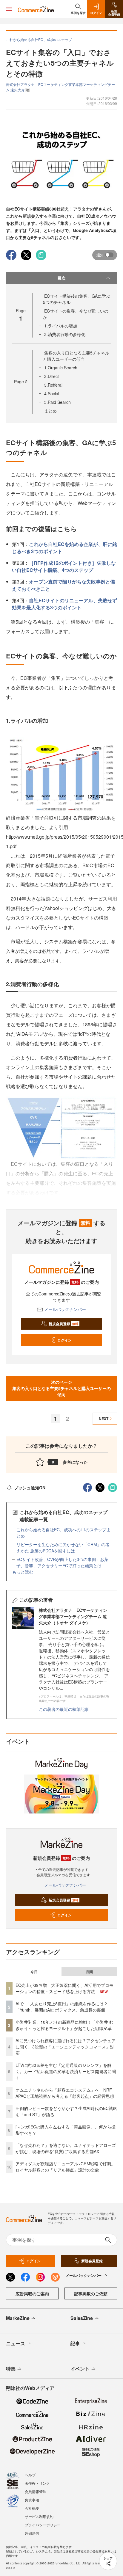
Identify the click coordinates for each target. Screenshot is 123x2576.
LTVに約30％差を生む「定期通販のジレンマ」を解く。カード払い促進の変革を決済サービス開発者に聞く (66, 2071)
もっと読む (23, 1572)
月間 (89, 1972)
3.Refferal (53, 385)
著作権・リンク (37, 2483)
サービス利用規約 (39, 2516)
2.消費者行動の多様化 (65, 334)
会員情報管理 (36, 2491)
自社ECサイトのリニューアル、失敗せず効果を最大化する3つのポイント (64, 604)
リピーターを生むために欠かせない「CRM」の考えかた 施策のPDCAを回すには (63, 1547)
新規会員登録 (63, 1324)
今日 (34, 1972)
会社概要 (32, 2508)
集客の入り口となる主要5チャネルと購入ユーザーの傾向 (76, 356)
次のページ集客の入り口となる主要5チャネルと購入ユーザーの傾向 (61, 1388)
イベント (80, 2369)
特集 (11, 2369)
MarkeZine (18, 2318)
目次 (61, 278)
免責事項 (32, 2500)
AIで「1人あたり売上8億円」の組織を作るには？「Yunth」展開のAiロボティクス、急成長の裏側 (62, 2007)
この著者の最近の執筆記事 (64, 1709)
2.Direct (51, 376)
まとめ (50, 411)
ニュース (16, 2343)
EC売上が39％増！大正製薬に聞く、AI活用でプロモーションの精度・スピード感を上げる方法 (64, 1988)
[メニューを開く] (9, 9)
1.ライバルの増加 (61, 326)
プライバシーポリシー (43, 2525)
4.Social (52, 393)
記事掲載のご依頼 (91, 2293)
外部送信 (32, 2533)
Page (21, 382)
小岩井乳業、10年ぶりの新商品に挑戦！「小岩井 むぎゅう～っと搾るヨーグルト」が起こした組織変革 (64, 2025)
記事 (75, 2343)
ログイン (64, 1340)
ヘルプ (30, 2475)
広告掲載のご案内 (32, 2293)
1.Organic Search (61, 368)
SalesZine (82, 2318)
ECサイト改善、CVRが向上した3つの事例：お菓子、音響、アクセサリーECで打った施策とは (62, 1562)
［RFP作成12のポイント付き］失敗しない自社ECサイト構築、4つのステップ (64, 566)
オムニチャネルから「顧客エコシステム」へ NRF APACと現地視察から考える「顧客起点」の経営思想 (65, 2093)
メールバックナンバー (65, 1309)
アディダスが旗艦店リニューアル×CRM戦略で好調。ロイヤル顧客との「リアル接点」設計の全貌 (65, 2167)
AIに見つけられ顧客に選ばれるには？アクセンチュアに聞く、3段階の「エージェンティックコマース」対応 (66, 2047)
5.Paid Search (57, 402)
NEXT (104, 1419)
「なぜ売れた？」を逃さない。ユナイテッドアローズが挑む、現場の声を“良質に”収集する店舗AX (66, 2148)
